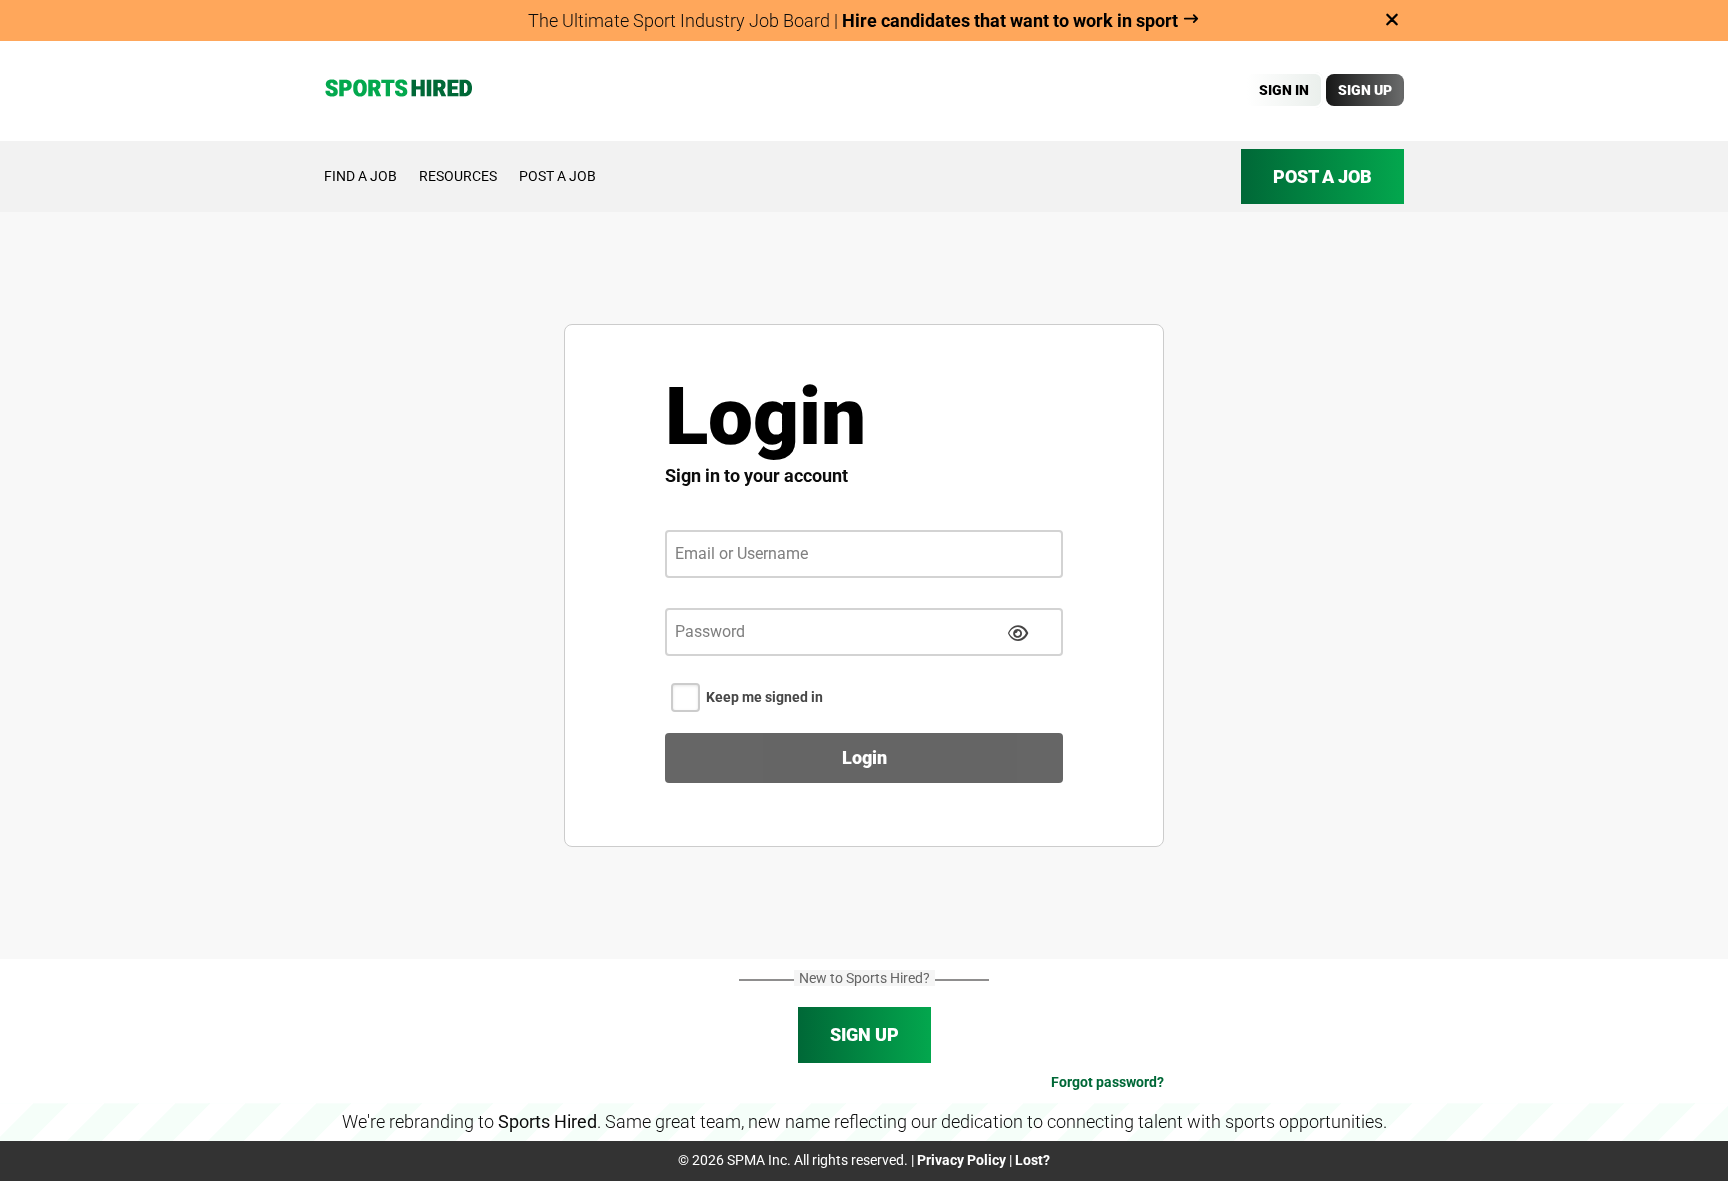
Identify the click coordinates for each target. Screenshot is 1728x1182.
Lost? (1032, 1160)
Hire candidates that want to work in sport (1012, 20)
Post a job (557, 176)
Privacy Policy (961, 1160)
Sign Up (1365, 90)
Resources (458, 176)
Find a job (360, 176)
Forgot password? (1107, 1082)
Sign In (1284, 90)
